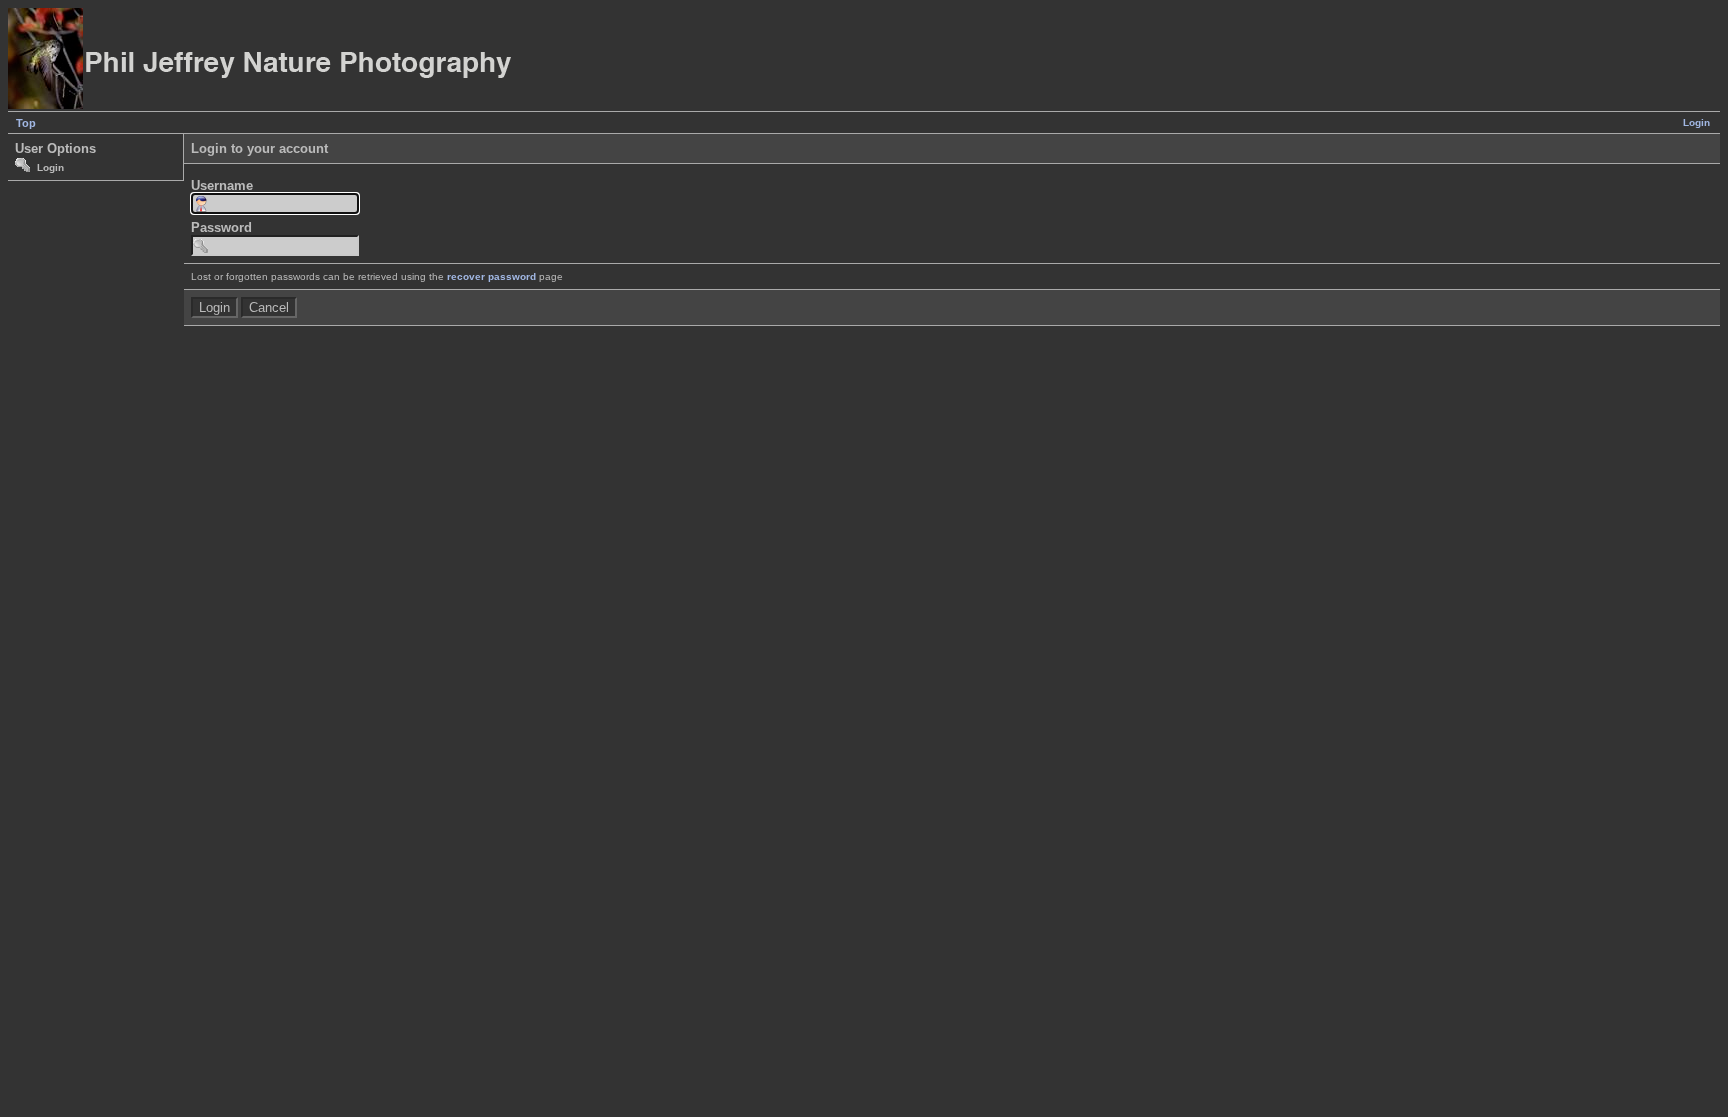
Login (1696, 122)
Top (26, 123)
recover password (491, 276)
